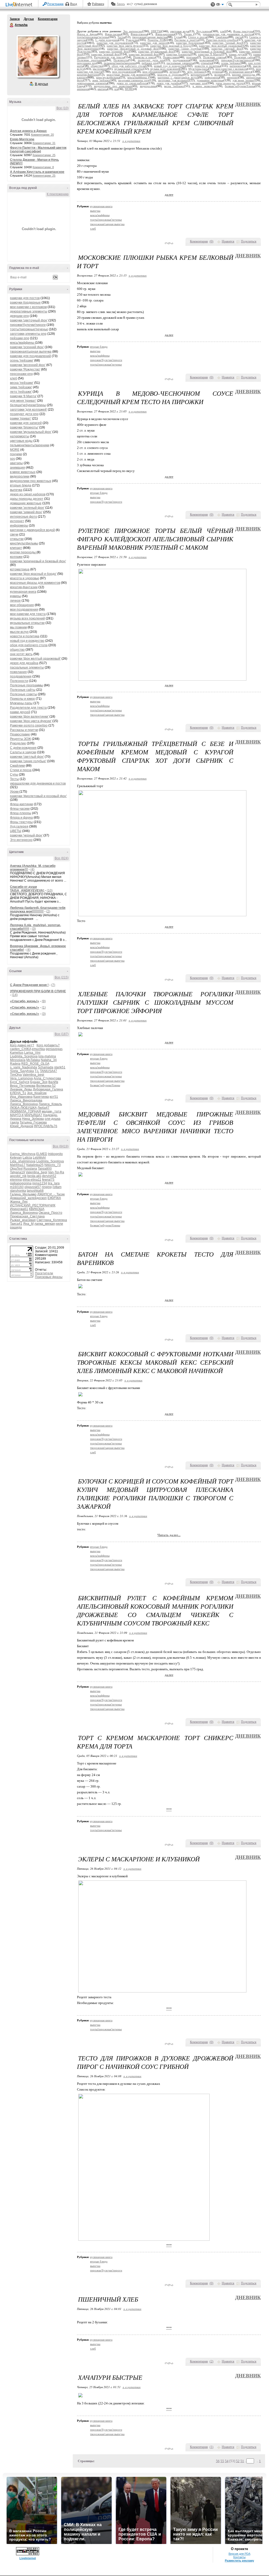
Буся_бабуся (20, 1082)
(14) (15, 995)
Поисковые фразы (49, 1277)
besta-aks (34, 1176)
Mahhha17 (18, 1165)
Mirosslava (18, 1060)
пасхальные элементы (27, 667)
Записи (15, 19)
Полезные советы (24, 694)
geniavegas (54, 1049)
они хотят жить (21, 654)
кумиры (15, 596)
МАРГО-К (17, 1115)
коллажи (16, 557)
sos (12, 459)
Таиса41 (16, 1224)
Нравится (228, 241)
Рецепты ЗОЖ (20, 739)
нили (59, 1224)
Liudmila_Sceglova (24, 1056)
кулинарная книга (23, 592)
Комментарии (48, 19)
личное (15, 601)
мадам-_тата (51, 1111)
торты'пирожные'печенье (29, 329)
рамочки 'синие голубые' (28, 761)
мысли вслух (19, 632)
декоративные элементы (29, 311)
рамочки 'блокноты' (24, 427)
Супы (14, 775)
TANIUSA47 (48, 1071)
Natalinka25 (35, 1165)
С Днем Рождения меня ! (29, 985)
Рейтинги (98, 4)
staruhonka (18, 1191)
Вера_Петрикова (23, 1086)
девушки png (19, 316)
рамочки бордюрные (25, 303)
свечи (14, 534)
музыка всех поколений (27, 618)
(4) (32, 870)
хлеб (14, 378)
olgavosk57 (33, 1187)
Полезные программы (27, 685)
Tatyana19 (17, 1172)
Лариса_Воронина (24, 1104)
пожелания (18, 672)
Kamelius (17, 1053)
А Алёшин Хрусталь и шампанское (37, 172)
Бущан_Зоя (39, 1082)
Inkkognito (55, 1154)
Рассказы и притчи (24, 730)
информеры (19, 526)
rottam (57, 1187)
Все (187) (62, 1034)
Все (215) (62, 977)
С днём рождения (23, 748)
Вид (220, 5)
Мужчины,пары (21, 703)
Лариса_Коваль (50, 1104)
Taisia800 (45, 1169)
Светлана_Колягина (52, 1220)
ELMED (42, 1154)
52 (238, 2461)
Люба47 (43, 1108)
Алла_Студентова (47, 1078)
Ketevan (16, 1158)
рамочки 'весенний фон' (28, 365)
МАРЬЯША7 (33, 1115)
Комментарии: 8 (43, 167)
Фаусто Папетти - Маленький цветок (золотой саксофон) (38, 150)
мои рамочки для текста (28, 614)
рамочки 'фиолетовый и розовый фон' (38, 796)
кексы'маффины (22, 343)
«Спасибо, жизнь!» (25, 1001)
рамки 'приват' (21, 418)
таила (14, 1122)
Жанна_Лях (19, 1202)
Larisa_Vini (32, 1053)
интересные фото (24, 517)
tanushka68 (35, 1191)
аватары (16, 463)
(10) (50, 891)
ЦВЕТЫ (16, 831)
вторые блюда (21, 485)
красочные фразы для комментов (35, 583)
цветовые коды (21, 441)
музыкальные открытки (27, 623)
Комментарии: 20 (42, 135)
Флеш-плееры (21, 813)
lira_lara (54, 1183)
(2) (48, 911)
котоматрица (20, 569)
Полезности (19, 681)
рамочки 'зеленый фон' (27, 508)
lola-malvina (47, 1056)
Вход (74, 4)
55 (222, 2461)
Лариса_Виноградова (26, 1100)
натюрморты (20, 436)
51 (242, 2461)
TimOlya (16, 1075)
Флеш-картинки (22, 804)
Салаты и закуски (23, 752)
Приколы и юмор (22, 699)
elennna (16, 1180)
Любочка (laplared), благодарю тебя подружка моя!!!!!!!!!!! (38, 910)
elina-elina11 (32, 1180)
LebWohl (39, 1158)
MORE (15, 450)
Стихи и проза (21, 770)
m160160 (17, 1187)
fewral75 (48, 1180)
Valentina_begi (33, 1075)
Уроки (15, 792)
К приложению (58, 194)
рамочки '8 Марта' (23, 396)
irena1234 (40, 1183)
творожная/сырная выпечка (31, 352)
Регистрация (55, 4)
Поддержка (213, 5)
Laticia (27, 1158)
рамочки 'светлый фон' (27, 757)
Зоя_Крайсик (37, 1093)
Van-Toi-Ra (56, 1172)
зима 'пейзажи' (21, 387)
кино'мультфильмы (24, 543)
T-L (37, 1071)
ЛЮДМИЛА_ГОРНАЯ (25, 1111)
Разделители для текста (28, 708)
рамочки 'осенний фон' (27, 347)
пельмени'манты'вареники (30, 445)
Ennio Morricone (22, 139)
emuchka (38, 1049)
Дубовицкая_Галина (48, 1089)
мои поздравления (24, 609)
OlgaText (16, 1169)
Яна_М (28, 1224)
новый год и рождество (27, 641)
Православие (20, 734)
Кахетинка (41, 1097)
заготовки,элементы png (28, 334)
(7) (53, 985)
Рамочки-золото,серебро (29, 725)
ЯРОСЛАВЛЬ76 (46, 1126)
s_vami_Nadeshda (24, 1067)
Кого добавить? (48, 1045)
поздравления (21, 676)
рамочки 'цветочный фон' (29, 320)
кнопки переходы (23, 552)
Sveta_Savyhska (22, 1071)
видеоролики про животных (31, 481)
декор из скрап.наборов (28, 494)
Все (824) (62, 858)
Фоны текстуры (21, 822)
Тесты (14, 779)
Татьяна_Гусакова (33, 1122)
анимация (17, 468)
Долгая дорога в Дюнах (28, 131)
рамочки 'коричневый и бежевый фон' (38, 561)
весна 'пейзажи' (22, 383)
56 (218, 2461)
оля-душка (53, 1119)
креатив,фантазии (24, 587)
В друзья (42, 84)
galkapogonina (21, 1183)
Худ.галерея (19, 826)
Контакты (239, 2557)
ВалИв (53, 1082)
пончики (16, 454)
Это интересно (21, 840)
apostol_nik (18, 1176)
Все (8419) (61, 1146)
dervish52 (49, 1176)
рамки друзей (20, 712)
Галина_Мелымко (23, 1194)
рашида (16, 1227)
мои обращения (22, 605)
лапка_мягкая (45, 1224)
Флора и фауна (21, 818)
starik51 (60, 1067)
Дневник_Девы (21, 1089)
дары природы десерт (27, 499)
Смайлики (17, 766)
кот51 (54, 1097)
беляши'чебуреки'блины (28, 405)
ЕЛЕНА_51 (18, 1093)
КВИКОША (37, 1209)
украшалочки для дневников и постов (38, 783)
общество (17, 650)
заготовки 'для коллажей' (29, 410)
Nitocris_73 (53, 1165)
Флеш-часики (20, 809)
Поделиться (249, 241)
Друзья (29, 19)
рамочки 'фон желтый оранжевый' (35, 659)
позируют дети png (24, 414)
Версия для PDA (239, 2554)
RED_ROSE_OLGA (35, 1064)
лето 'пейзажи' (21, 392)
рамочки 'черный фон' (26, 835)
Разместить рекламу (239, 2561)
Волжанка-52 (46, 1086)
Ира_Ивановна (21, 1097)
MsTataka (33, 1060)
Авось (121, 4)
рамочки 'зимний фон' (26, 512)
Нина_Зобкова (33, 1119)
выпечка (16, 490)
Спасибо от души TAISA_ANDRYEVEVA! (27, 889)
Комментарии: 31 (44, 143)
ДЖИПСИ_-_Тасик (51, 1194)
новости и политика (25, 636)
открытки (17, 539)
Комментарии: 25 (44, 155)
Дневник (248, 104)
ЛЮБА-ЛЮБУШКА (23, 1108)
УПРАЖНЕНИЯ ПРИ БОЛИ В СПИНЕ (38, 991)
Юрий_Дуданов (22, 1126)
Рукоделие (18, 743)
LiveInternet (20, 5)
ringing (47, 1187)
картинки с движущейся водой (32, 530)
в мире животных (23, 472)
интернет (17, 521)
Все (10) (63, 108)
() (211, 241)
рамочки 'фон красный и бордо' (33, 574)
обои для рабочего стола (29, 645)
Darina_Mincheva (23, 1154)
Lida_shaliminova (23, 1161)
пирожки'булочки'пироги (28, 325)
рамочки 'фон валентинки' (29, 717)
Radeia (15, 1064)
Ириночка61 (19, 1209)
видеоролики (20, 476)
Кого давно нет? (22, 1045)
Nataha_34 (49, 1060)
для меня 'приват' (23, 401)
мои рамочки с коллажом (28, 307)
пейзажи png (20, 338)
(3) (34, 929)
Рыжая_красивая (23, 1220)
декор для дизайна (24, 663)
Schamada (46, 1067)
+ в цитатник (131, 141)
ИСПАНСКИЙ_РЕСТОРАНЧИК (33, 1205)
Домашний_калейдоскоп (28, 1198)
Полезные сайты (23, 690)
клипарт (16, 548)
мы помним (18, 627)
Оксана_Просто (50, 1213)
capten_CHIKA (20, 1049)
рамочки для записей (26, 423)
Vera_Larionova (21, 1078)
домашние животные (26, 503)
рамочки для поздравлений (30, 356)
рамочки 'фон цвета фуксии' (31, 721)
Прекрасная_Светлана (27, 1216)
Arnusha (12, 25)
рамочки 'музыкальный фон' (31, 432)
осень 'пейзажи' (22, 361)
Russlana (30, 1169)
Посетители (44, 1273)
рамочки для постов (25, 298)
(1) (44, 1008)
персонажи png (21, 374)
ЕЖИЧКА (54, 1198)
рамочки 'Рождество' (25, 369)
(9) (44, 1001)
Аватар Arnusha (38, 56)
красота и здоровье (25, 578)
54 (227, 2461)
